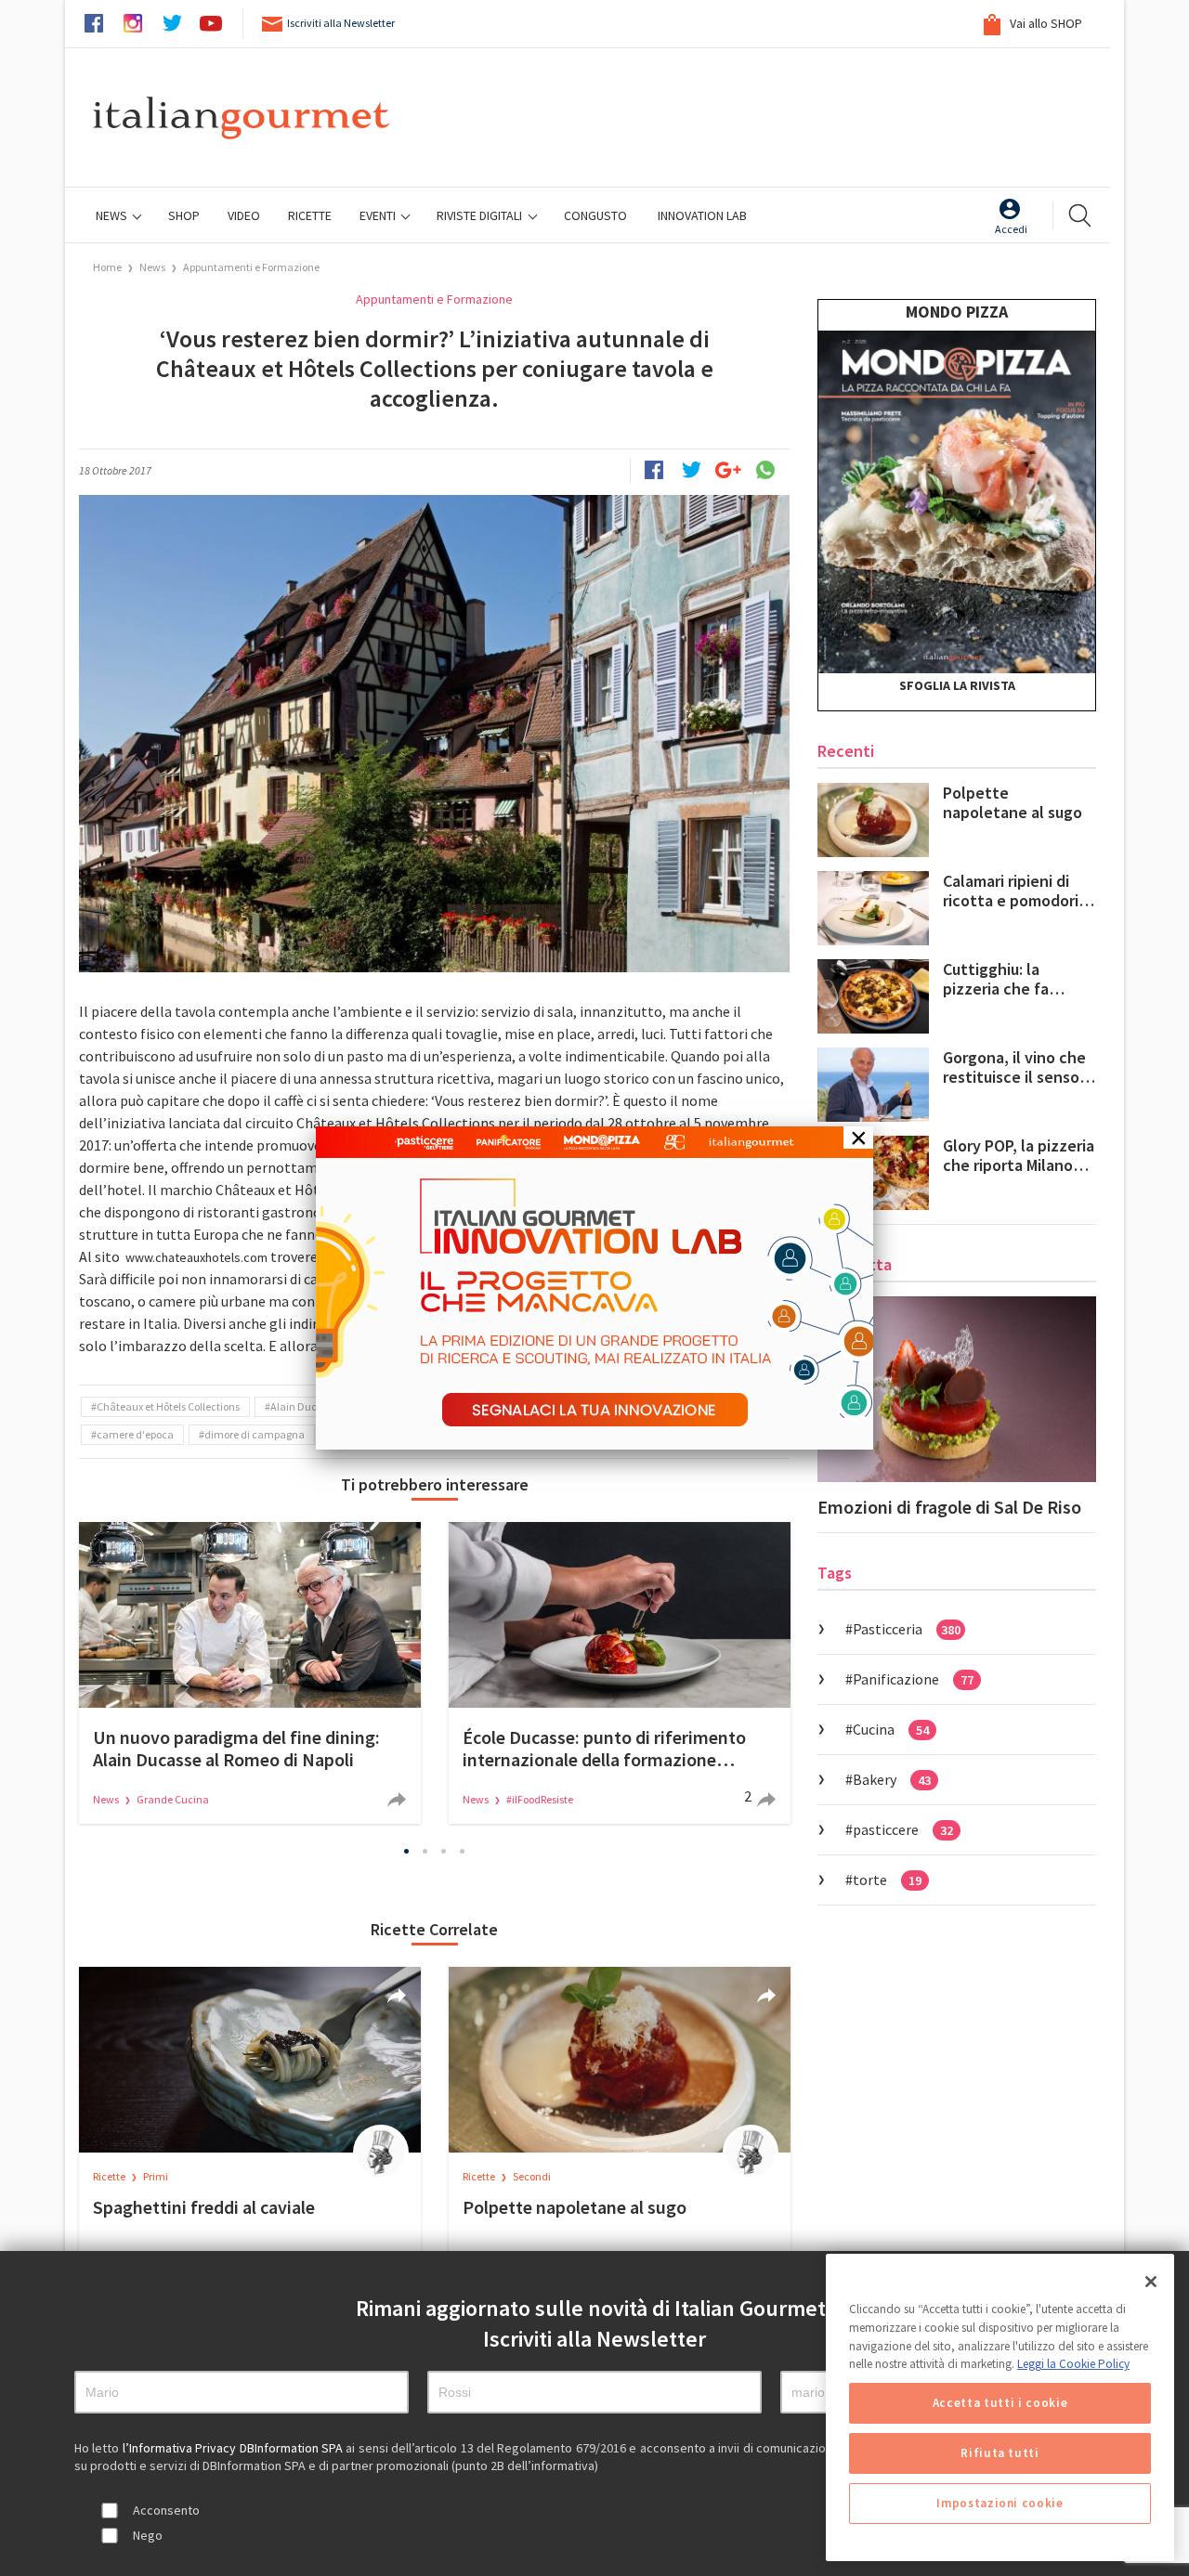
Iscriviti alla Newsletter (341, 23)
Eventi (379, 215)
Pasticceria (907, 1629)
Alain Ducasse (304, 1406)
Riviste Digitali (481, 215)
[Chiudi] (1151, 2282)
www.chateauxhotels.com (196, 1257)
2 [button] (425, 1852)
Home (107, 267)
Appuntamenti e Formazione (251, 267)
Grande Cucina (173, 1799)
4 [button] (463, 1852)
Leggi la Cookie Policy (1073, 2364)
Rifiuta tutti (1000, 2453)
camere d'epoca (135, 1434)
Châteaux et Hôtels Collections (168, 1406)
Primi (156, 2176)
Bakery (892, 1779)
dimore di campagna (255, 1434)
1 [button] (407, 1852)
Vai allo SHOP (1045, 23)
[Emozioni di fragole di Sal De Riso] (957, 1389)
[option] (250, 1673)
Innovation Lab (702, 215)
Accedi (1011, 229)
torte (887, 1880)
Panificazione (913, 1679)
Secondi (532, 2176)
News (113, 215)
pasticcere (903, 1829)
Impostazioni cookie (1000, 2503)
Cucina (891, 1729)
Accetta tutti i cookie (1000, 2403)
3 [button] (444, 1852)
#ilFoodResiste (540, 1799)
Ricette (110, 2176)
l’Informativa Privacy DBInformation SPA (235, 2448)
